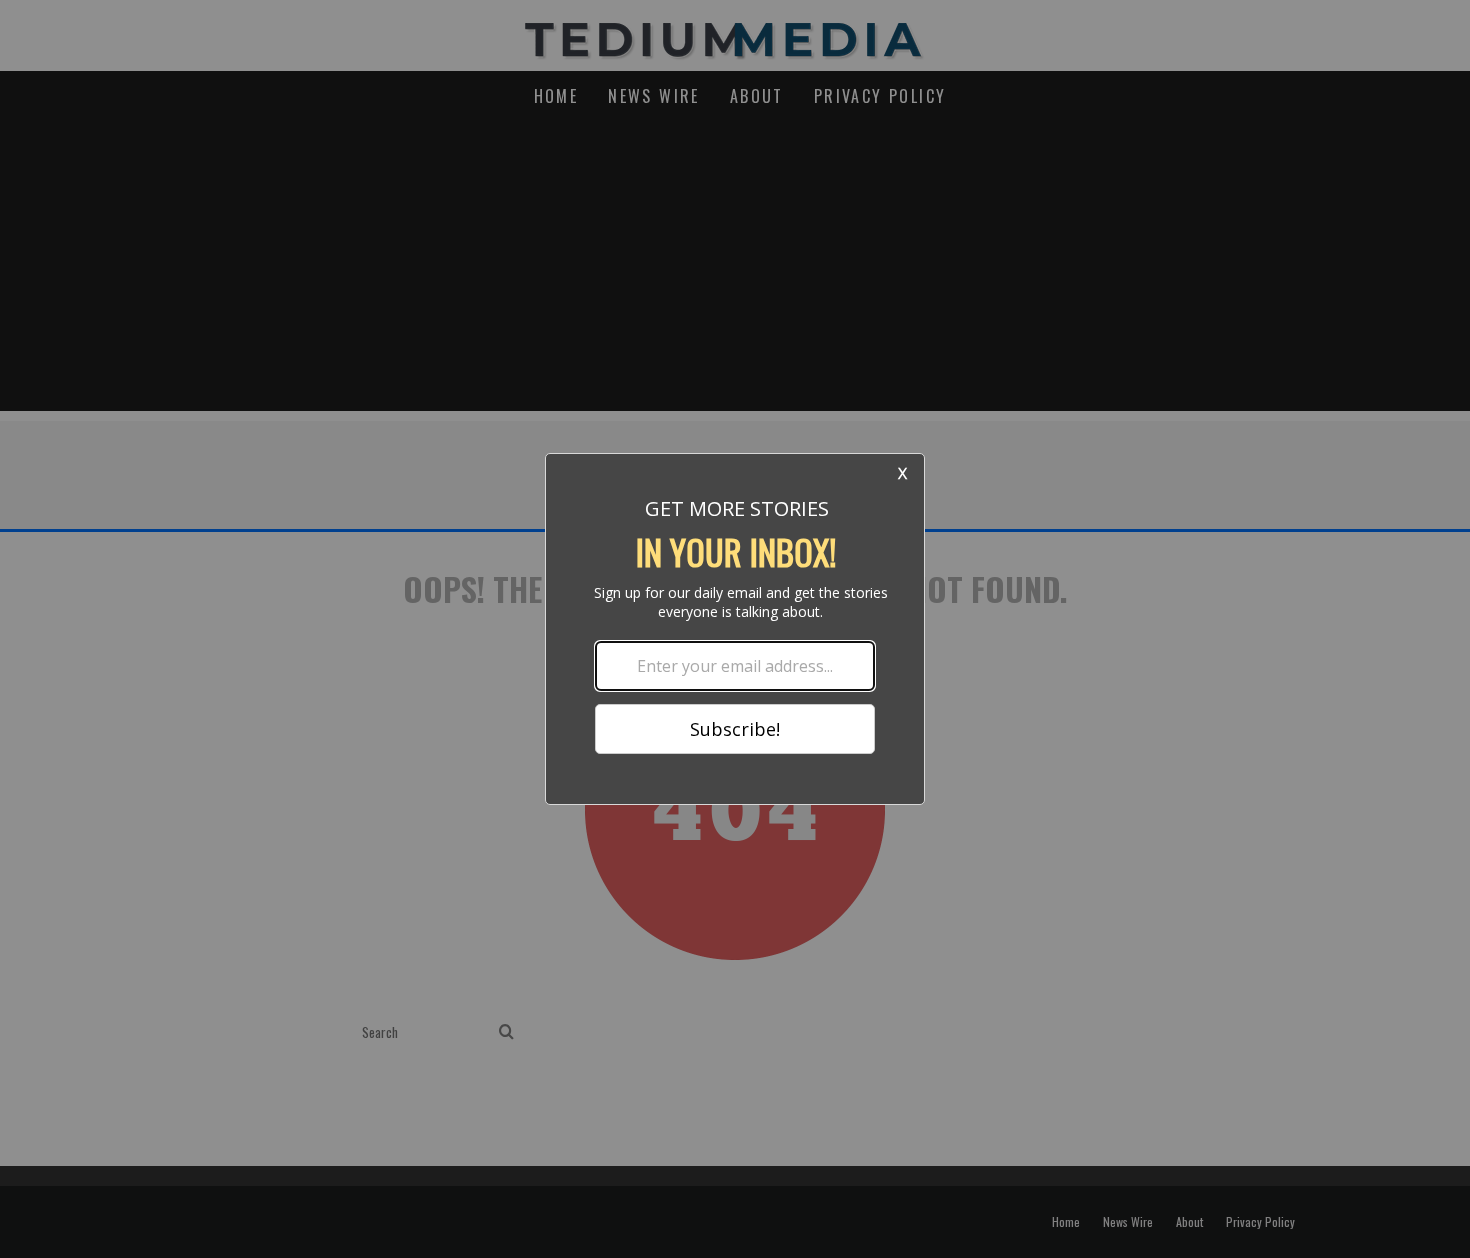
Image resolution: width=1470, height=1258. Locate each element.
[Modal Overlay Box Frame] (735, 629)
